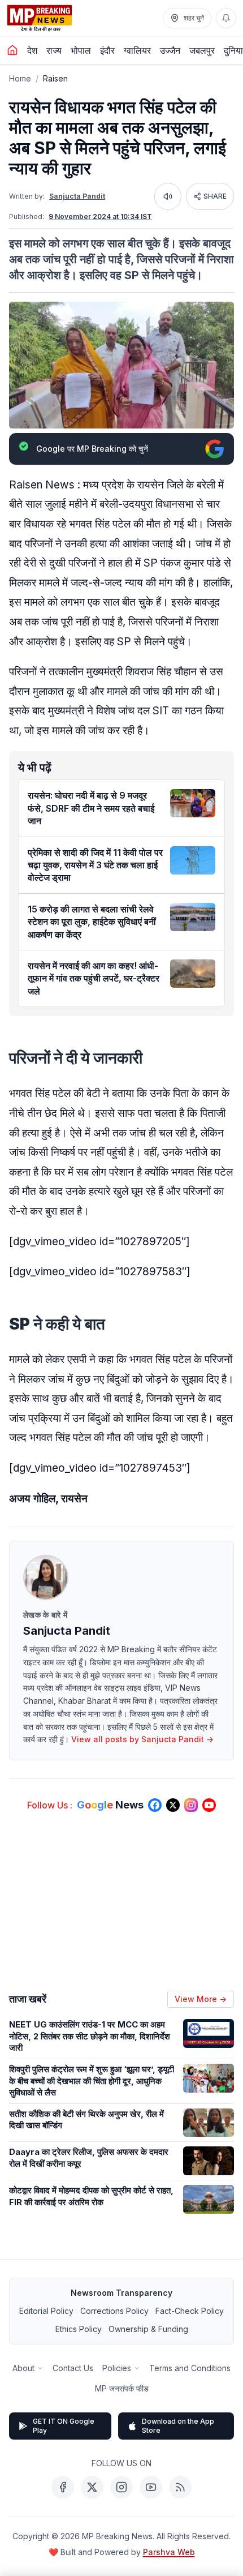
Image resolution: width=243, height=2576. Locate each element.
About (23, 2368)
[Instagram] (121, 2487)
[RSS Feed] (180, 2487)
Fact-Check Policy (190, 2311)
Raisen (55, 78)
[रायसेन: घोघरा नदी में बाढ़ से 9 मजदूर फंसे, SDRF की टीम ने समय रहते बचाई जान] (193, 803)
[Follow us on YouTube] (209, 1805)
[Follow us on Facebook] (155, 1805)
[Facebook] (63, 2487)
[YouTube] (151, 2487)
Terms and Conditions (190, 2368)
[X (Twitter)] (92, 2487)
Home (20, 78)
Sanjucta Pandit (77, 196)
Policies (117, 2368)
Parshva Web (169, 2552)
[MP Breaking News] (40, 18)
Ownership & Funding (148, 2329)
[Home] (12, 50)
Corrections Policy (114, 2311)
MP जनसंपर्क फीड (122, 2388)
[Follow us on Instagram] (191, 1805)
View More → (201, 1999)
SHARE (215, 196)
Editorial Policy (46, 2311)
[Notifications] (226, 18)
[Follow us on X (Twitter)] (173, 1805)
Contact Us (73, 2368)
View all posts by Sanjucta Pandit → (142, 1739)
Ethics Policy (79, 2329)
